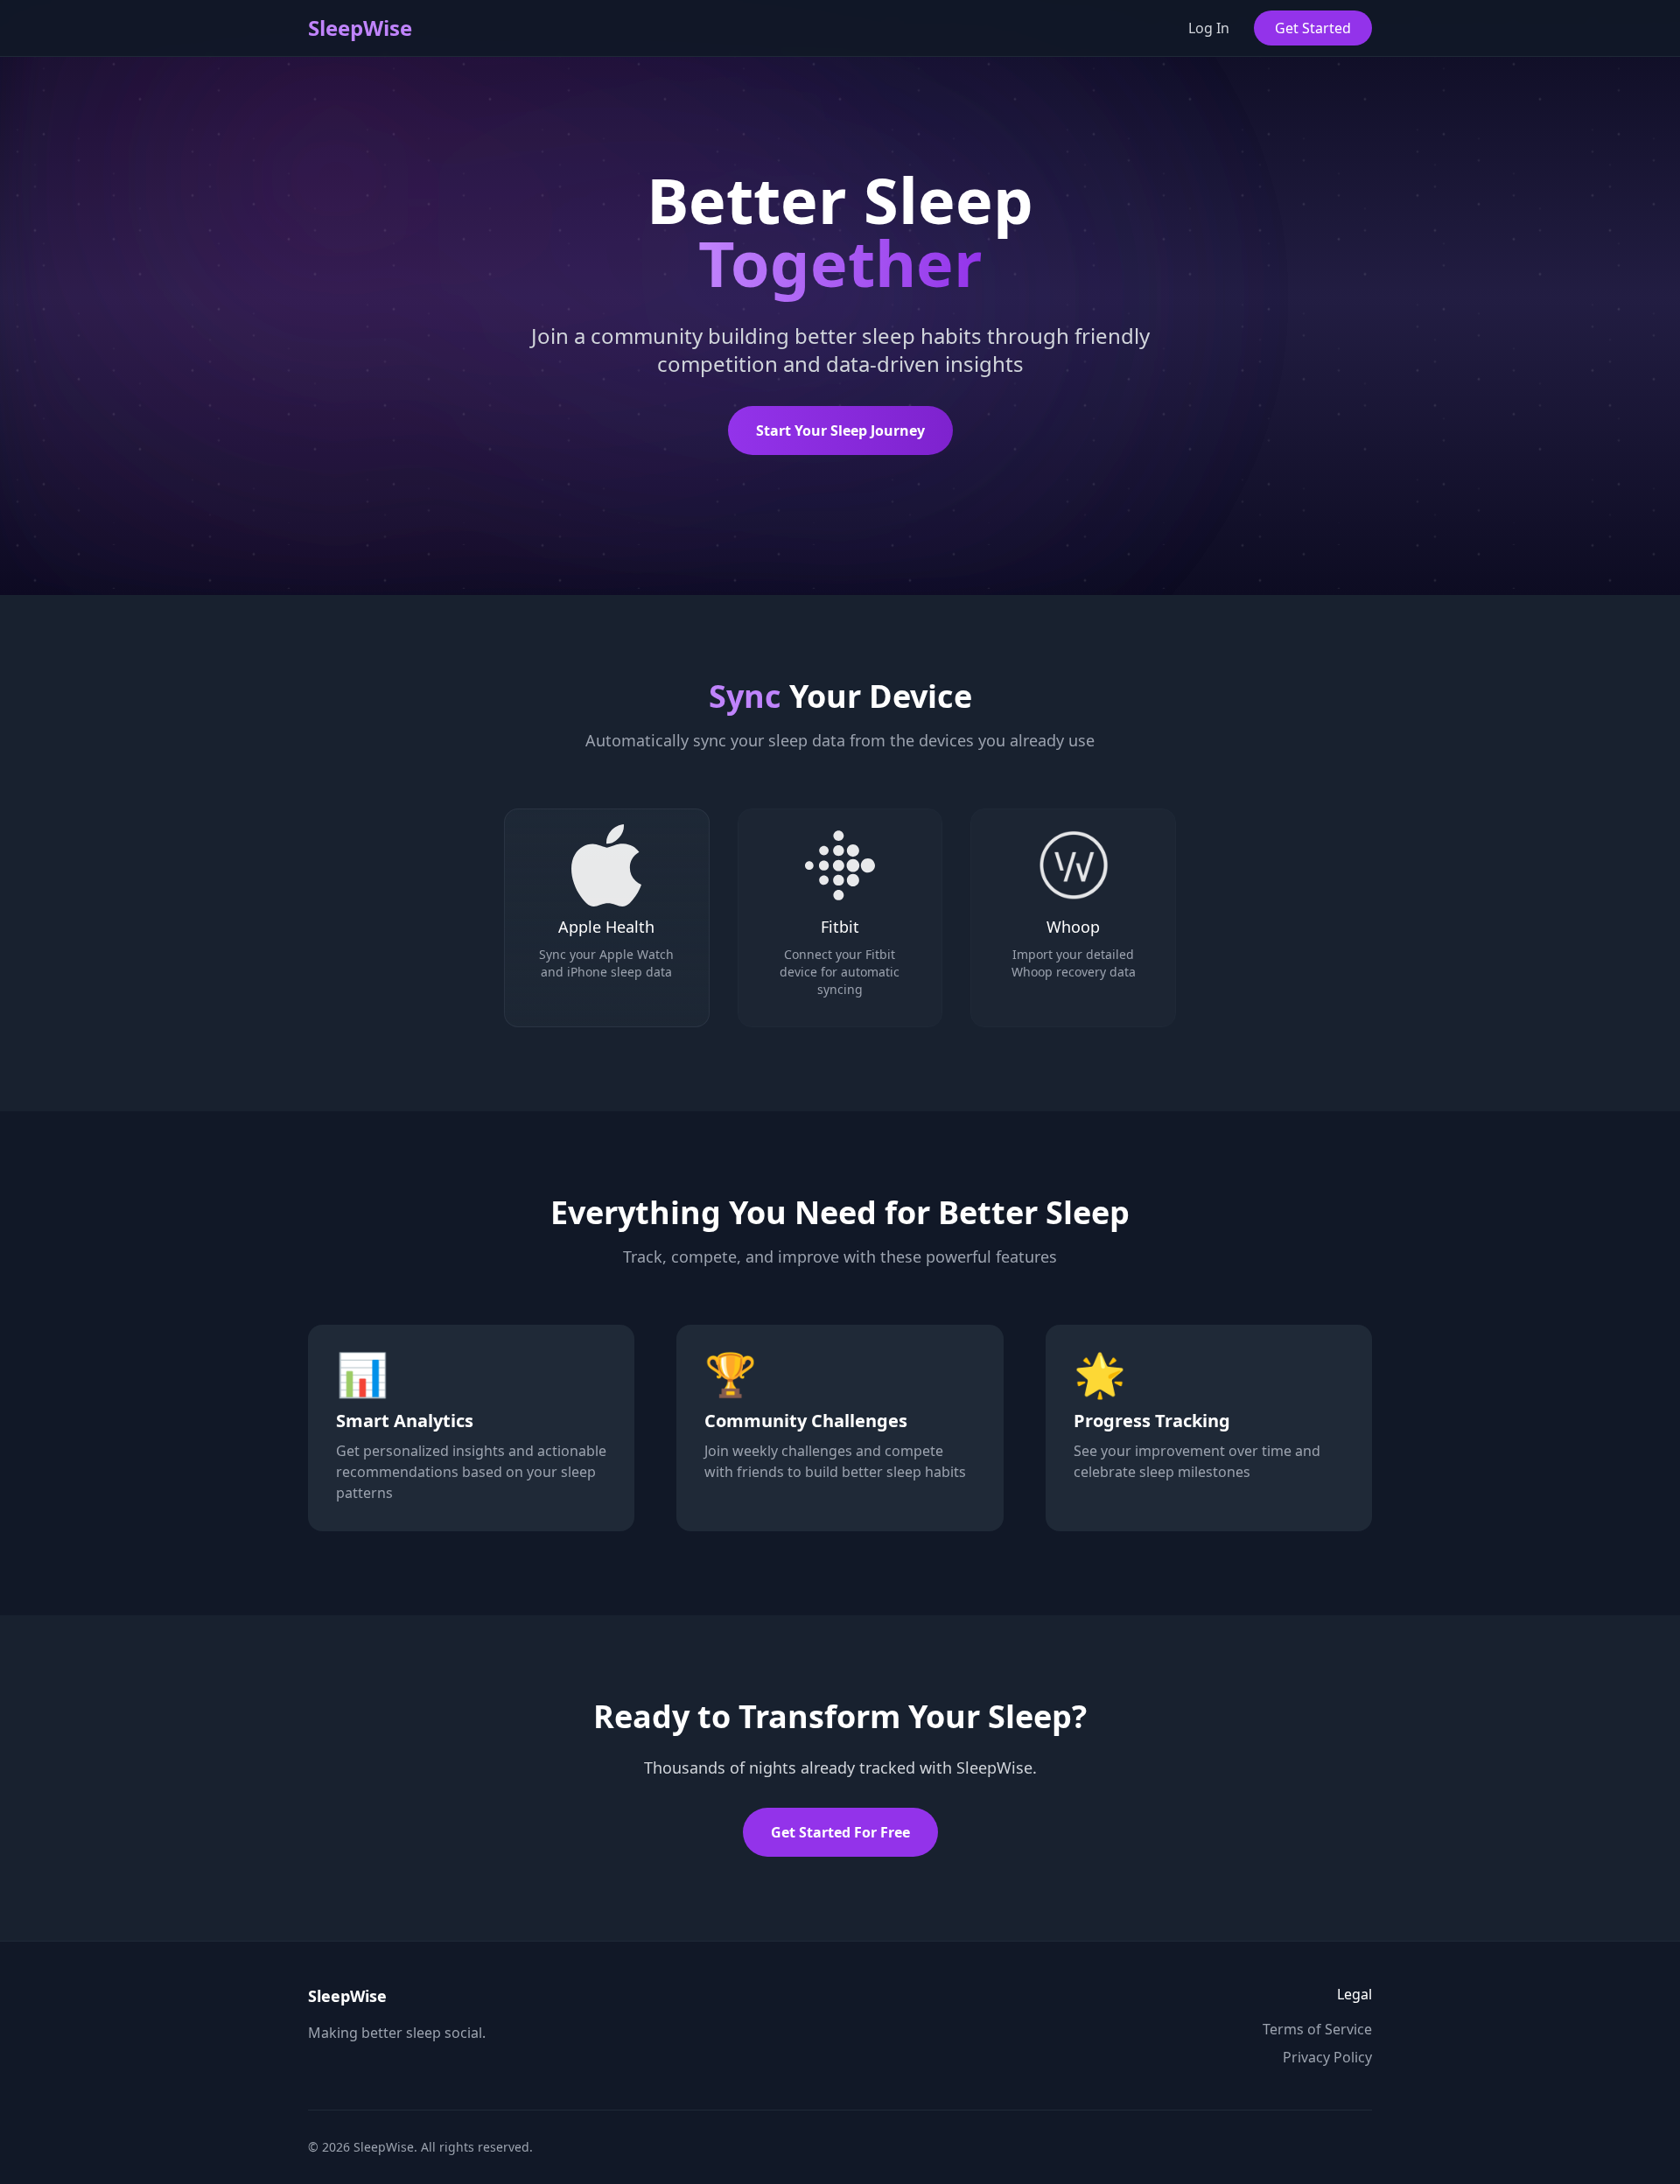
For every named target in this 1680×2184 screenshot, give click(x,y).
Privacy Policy (1327, 2057)
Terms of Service (1317, 2029)
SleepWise (360, 28)
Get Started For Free (840, 1832)
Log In (1209, 28)
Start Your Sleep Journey (840, 430)
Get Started (1313, 28)
